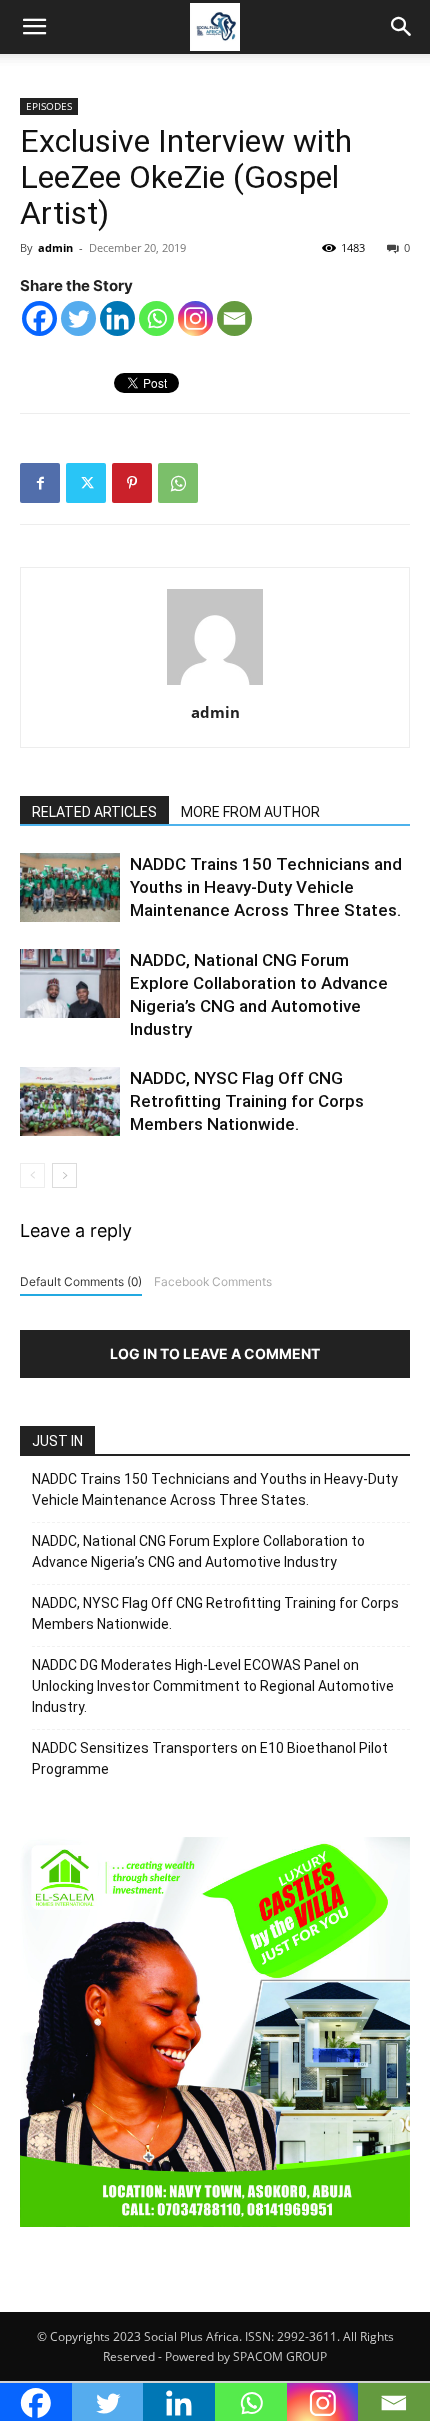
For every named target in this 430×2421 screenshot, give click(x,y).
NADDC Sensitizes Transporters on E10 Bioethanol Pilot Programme (210, 1758)
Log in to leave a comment (215, 1353)
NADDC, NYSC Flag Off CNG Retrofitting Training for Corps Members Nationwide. (247, 1101)
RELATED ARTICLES (94, 812)
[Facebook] (39, 318)
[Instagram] (195, 318)
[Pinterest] (132, 483)
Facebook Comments (213, 1281)
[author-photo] (215, 684)
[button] (34, 27)
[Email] (234, 318)
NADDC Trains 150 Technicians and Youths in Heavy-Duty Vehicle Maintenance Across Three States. (266, 887)
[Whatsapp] (156, 318)
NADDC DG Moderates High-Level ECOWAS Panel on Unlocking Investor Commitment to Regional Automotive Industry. (213, 1686)
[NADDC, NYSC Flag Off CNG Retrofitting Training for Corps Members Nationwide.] (70, 1101)
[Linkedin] (117, 318)
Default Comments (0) (81, 1281)
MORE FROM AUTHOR (250, 812)
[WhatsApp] (178, 483)
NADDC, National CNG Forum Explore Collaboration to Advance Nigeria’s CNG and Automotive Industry (198, 1551)
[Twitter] (78, 318)
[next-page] (64, 1175)
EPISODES (49, 106)
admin (55, 247)
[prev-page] (32, 1175)
